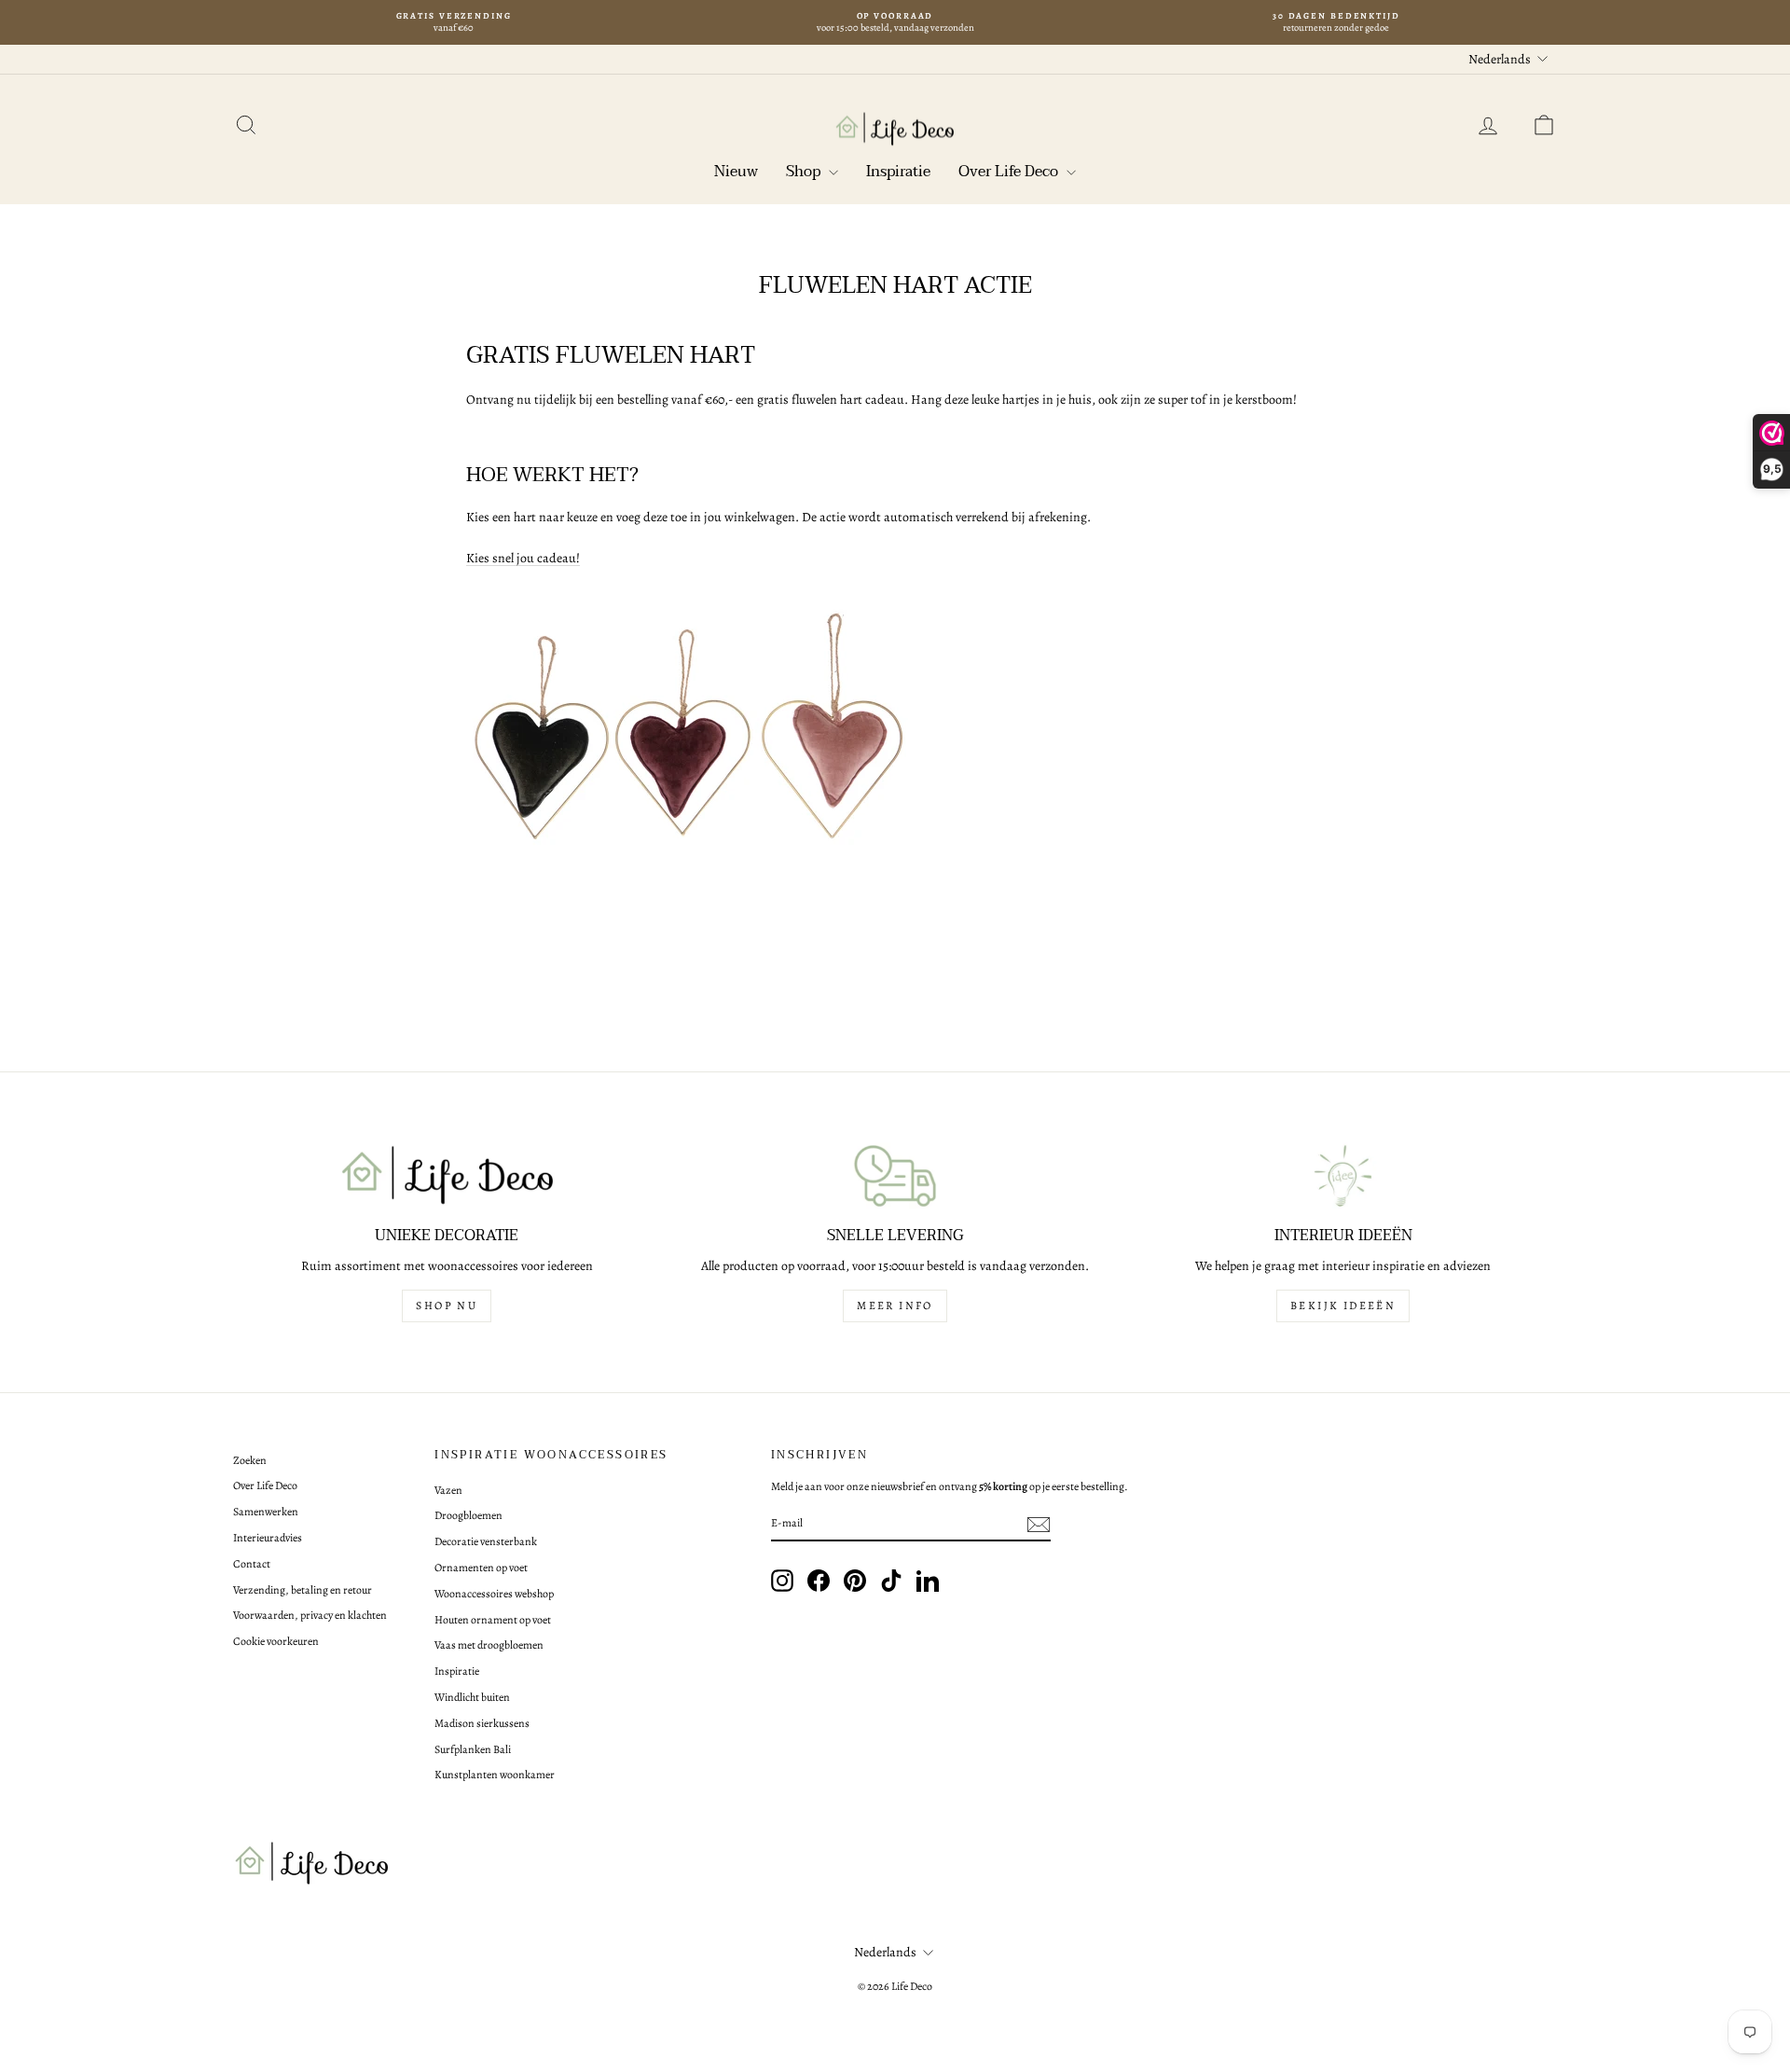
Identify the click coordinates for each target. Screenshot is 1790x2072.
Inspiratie (898, 172)
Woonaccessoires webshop (494, 1594)
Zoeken (250, 1460)
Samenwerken (266, 1512)
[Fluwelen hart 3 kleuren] (895, 740)
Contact (252, 1564)
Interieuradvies (268, 1538)
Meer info (895, 1305)
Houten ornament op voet (493, 1620)
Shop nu (447, 1305)
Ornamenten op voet (481, 1568)
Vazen (448, 1490)
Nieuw (736, 172)
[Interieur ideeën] (1343, 1176)
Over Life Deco (1010, 172)
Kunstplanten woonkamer (495, 1775)
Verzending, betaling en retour (303, 1590)
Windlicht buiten (472, 1697)
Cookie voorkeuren (276, 1641)
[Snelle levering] (895, 1176)
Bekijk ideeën (1343, 1305)
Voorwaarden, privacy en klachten (310, 1615)
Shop (805, 172)
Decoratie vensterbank (486, 1541)
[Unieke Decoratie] (447, 1176)
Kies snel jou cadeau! (523, 558)
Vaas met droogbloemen (489, 1645)
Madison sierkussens (482, 1723)
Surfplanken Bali (473, 1749)
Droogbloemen (468, 1515)
